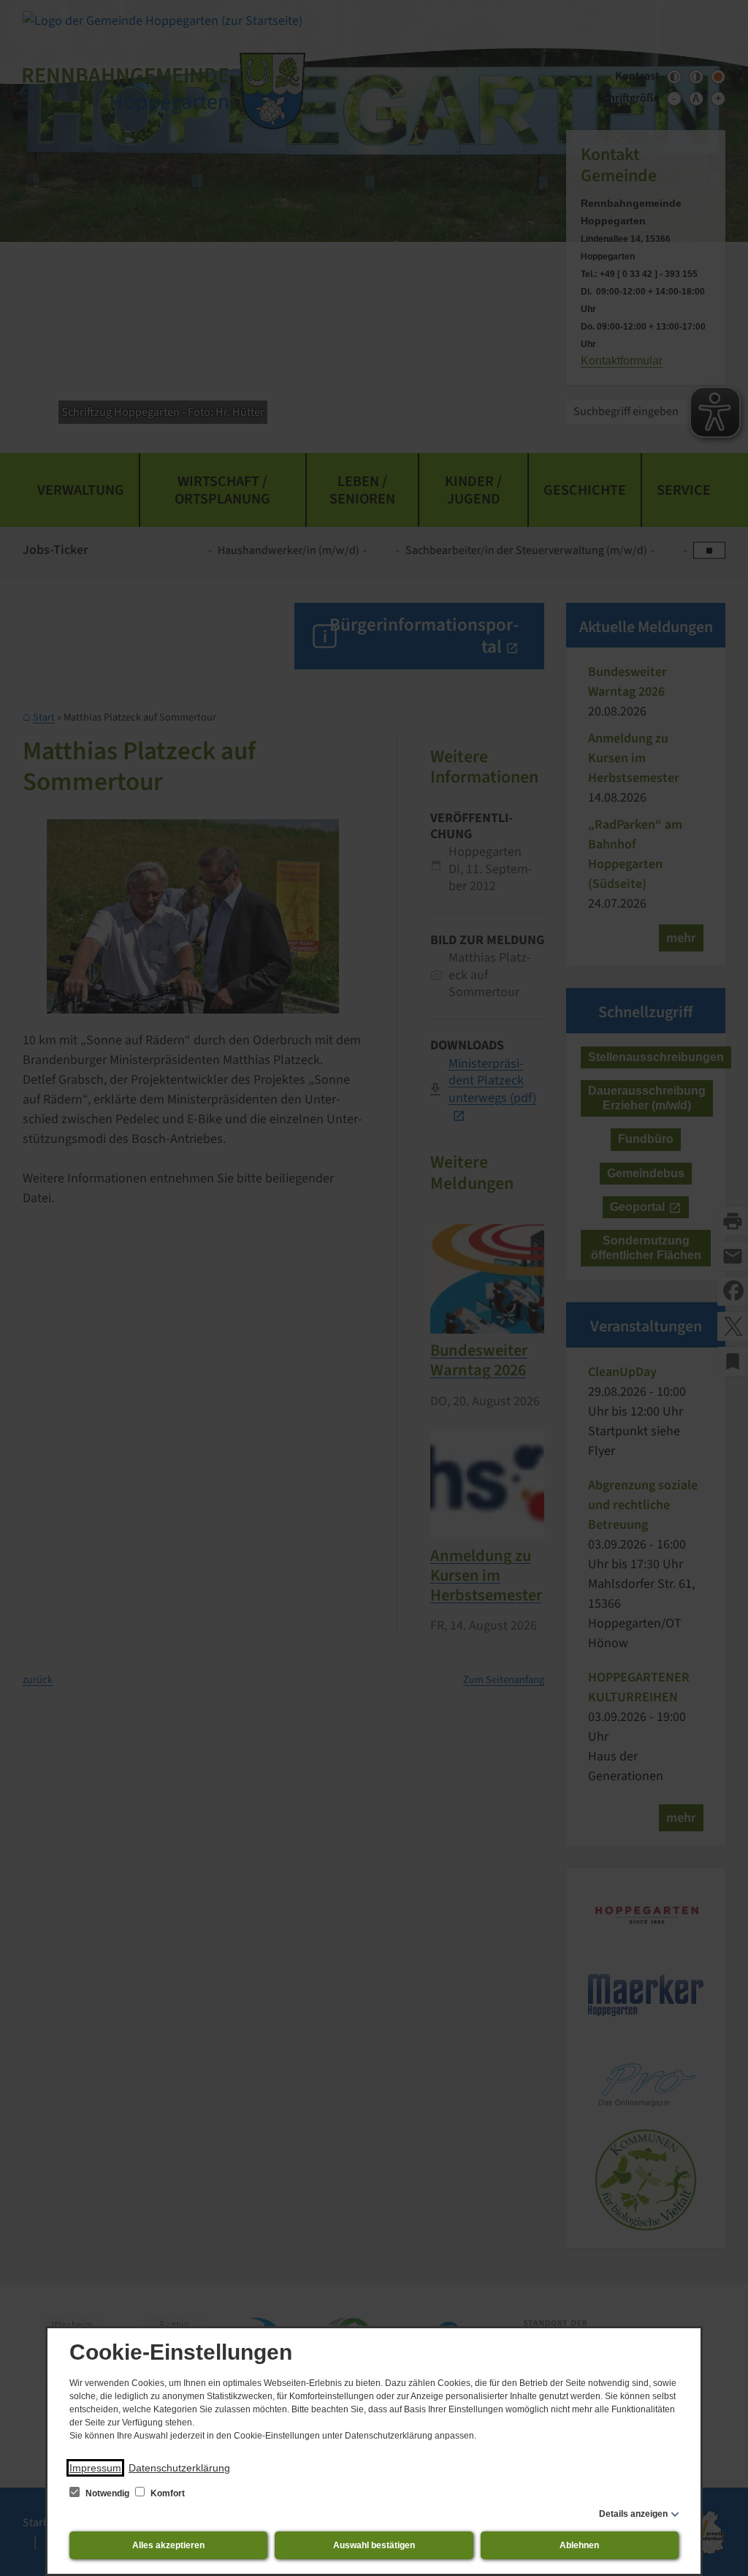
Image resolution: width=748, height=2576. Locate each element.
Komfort (167, 2493)
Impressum (95, 2468)
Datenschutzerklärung (179, 2468)
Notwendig (107, 2493)
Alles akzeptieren (168, 2545)
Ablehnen (579, 2545)
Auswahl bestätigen (374, 2545)
